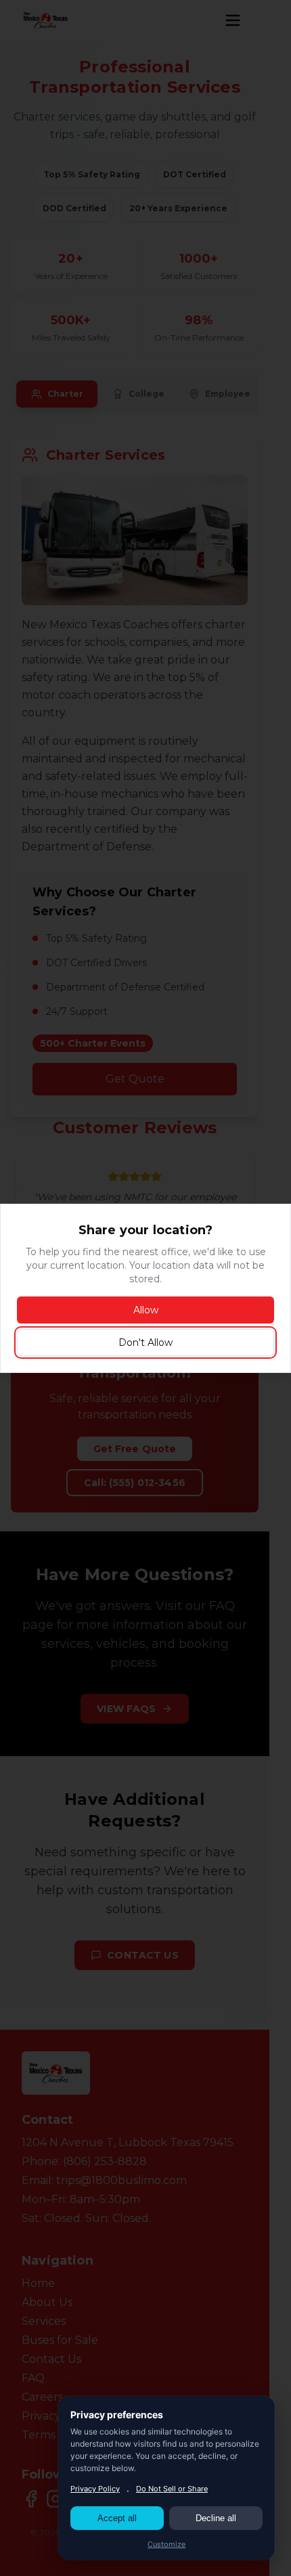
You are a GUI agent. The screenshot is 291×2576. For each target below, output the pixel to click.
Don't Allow (145, 1342)
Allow (146, 1310)
